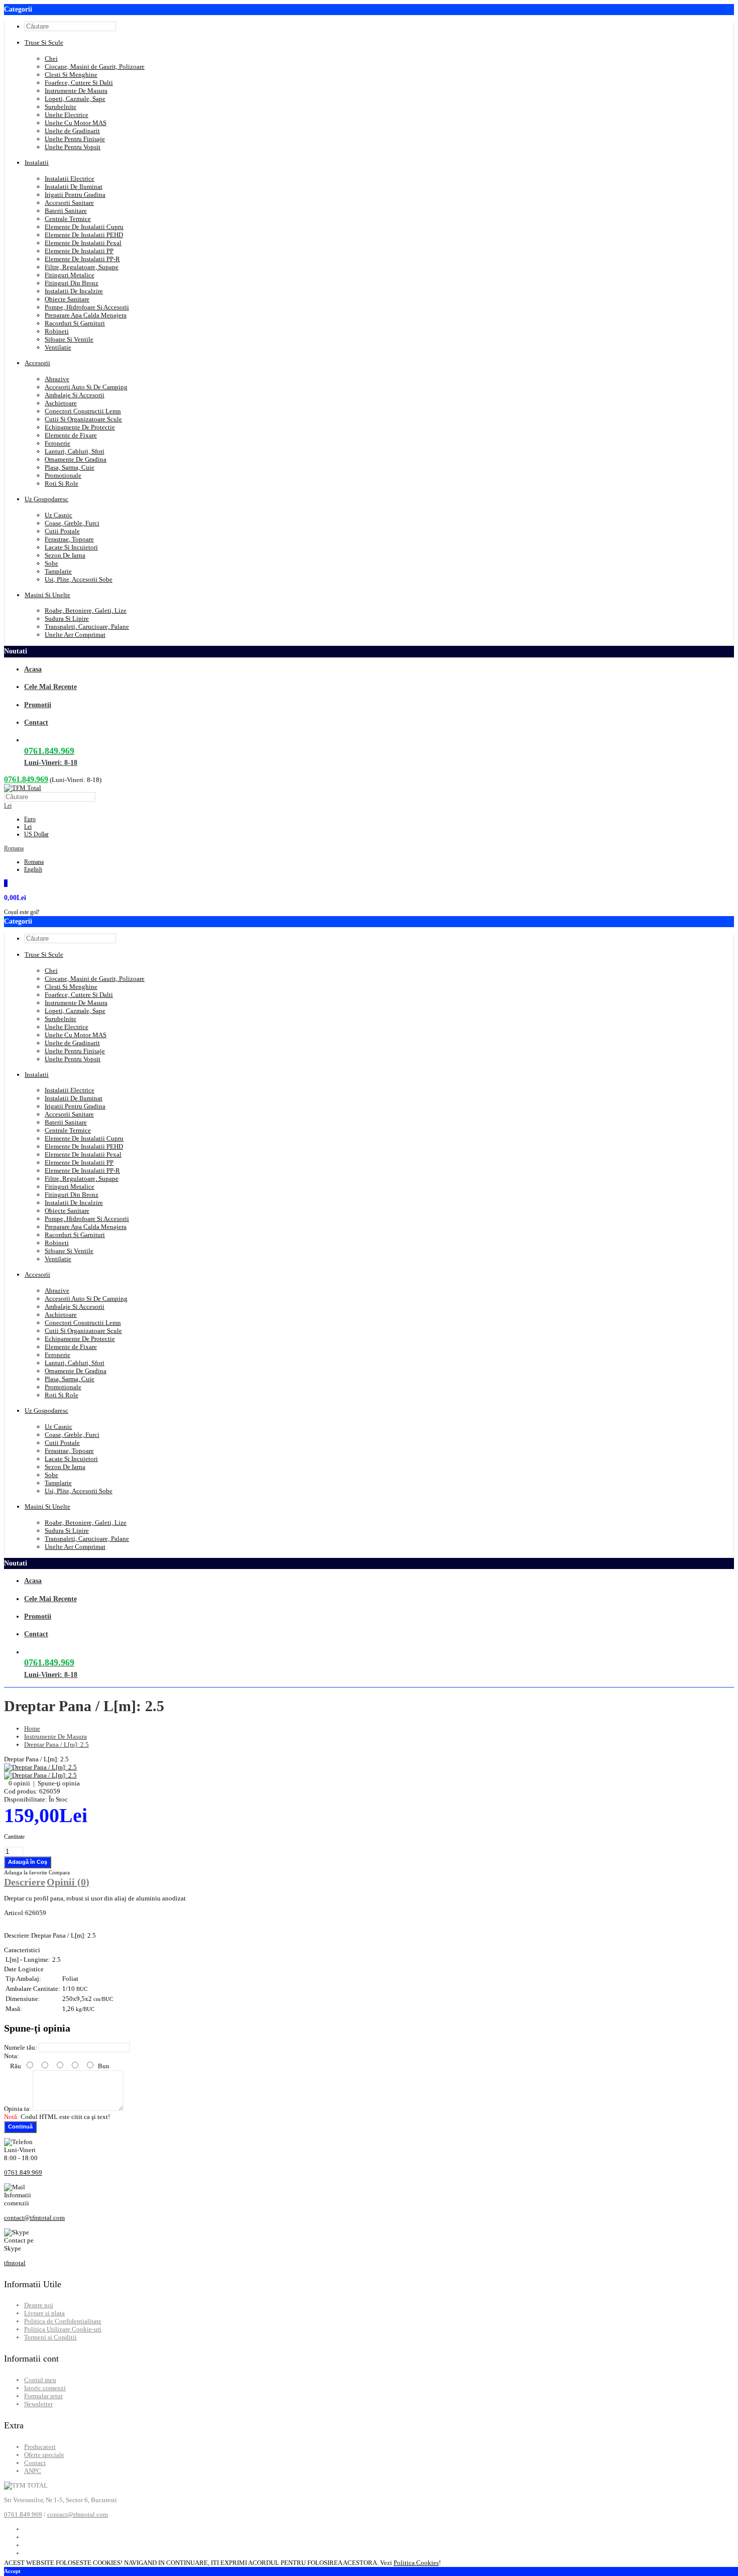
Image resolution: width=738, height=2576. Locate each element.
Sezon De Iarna (65, 555)
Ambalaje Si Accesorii (75, 395)
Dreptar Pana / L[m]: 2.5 (56, 1745)
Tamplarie (58, 571)
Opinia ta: (18, 2109)
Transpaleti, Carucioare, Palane (87, 627)
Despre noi (39, 2305)
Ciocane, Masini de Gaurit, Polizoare (95, 67)
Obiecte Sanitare (67, 299)
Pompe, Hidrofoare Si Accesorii (87, 307)
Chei (51, 59)
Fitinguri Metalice (70, 275)
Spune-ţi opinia (59, 1783)
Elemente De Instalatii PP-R (82, 259)
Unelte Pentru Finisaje (75, 139)
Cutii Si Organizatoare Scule (83, 419)
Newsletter (38, 2404)
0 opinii (19, 1783)
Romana (14, 848)
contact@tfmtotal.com (34, 2218)
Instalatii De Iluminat (74, 187)
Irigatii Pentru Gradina (75, 195)
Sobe (51, 563)
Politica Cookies (416, 2563)
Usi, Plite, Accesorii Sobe (79, 579)
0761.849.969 (26, 779)
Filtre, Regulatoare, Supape (82, 267)
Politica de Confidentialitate (63, 2321)
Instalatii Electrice (70, 179)
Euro (30, 819)
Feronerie (57, 443)
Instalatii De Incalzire (74, 291)
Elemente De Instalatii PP (79, 251)
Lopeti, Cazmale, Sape (75, 99)
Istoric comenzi (45, 2388)
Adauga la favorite (26, 1872)
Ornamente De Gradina (76, 459)
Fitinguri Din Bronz (72, 283)
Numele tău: (21, 2047)
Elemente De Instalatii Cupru (84, 227)
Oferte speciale (44, 2455)
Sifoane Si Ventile (69, 339)
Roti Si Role (61, 483)
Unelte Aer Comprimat (75, 635)
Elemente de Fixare (71, 435)
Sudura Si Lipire (67, 619)
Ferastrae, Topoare (69, 539)
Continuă (20, 2126)
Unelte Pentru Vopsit (73, 147)
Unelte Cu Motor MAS (76, 123)
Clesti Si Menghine (71, 75)
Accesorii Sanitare (69, 203)
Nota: (12, 2056)
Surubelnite (60, 107)
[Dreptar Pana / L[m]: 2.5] (40, 1767)
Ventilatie (58, 347)
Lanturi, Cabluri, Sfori (75, 451)
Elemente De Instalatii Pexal (83, 243)
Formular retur (43, 2396)
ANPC (33, 2471)
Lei (8, 806)
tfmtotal (15, 2263)
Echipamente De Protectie (80, 427)
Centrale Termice (68, 219)
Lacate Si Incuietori (71, 547)
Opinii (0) (68, 1882)
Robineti (57, 331)
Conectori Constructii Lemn (83, 411)
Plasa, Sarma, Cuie (70, 467)
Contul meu (40, 2380)
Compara (59, 1872)
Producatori (40, 2447)
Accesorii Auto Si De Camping (86, 387)
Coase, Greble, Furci (72, 523)
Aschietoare (61, 403)
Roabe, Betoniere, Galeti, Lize (86, 610)
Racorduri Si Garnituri (75, 323)
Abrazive (57, 379)
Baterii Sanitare (66, 211)
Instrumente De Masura (76, 91)
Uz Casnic (58, 515)
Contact (35, 2463)
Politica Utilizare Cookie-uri (63, 2329)
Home (32, 1728)
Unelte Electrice (67, 115)
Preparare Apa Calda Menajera (86, 315)
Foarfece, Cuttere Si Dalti (79, 83)
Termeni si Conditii (50, 2337)
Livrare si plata (44, 2313)
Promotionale (63, 475)
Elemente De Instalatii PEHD (84, 235)
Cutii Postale (62, 531)
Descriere (25, 1882)
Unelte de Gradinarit (72, 131)
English (33, 869)
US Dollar (36, 834)
